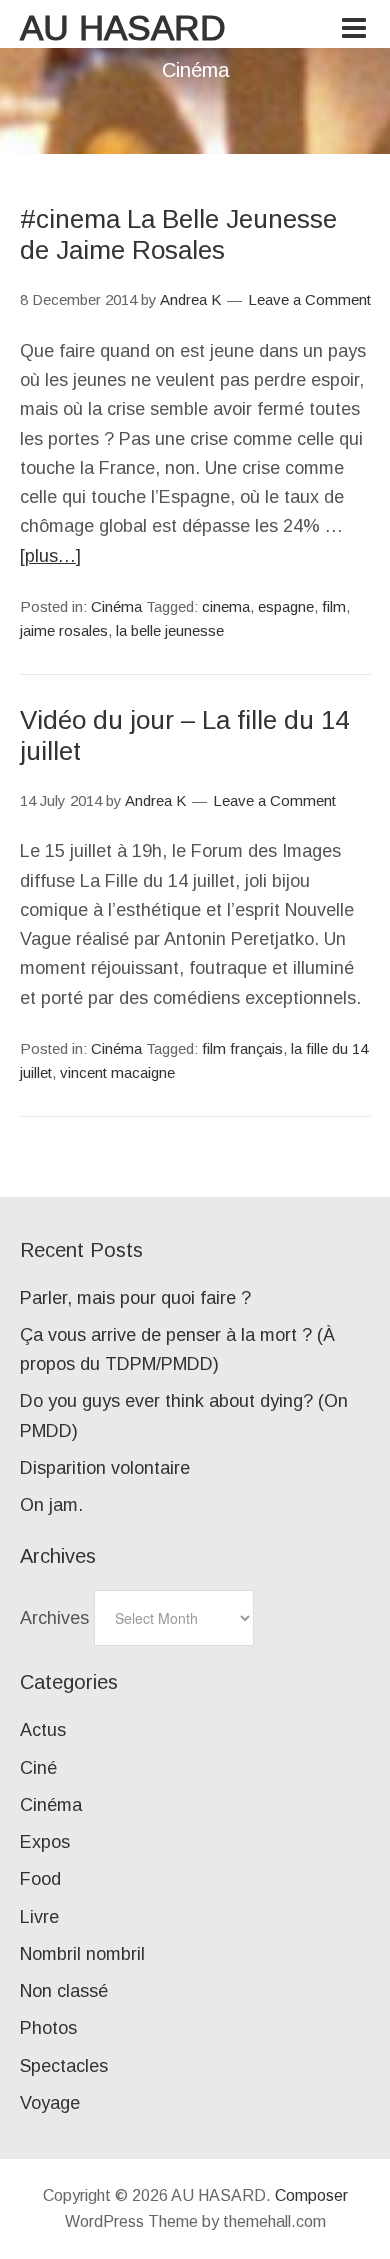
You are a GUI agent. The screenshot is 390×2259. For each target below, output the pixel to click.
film (334, 606)
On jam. (51, 1505)
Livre (39, 1917)
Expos (45, 1842)
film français (242, 1048)
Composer (311, 2195)
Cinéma (116, 606)
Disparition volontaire (105, 1468)
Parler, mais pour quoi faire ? (135, 1298)
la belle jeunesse (170, 630)
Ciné (38, 1768)
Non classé (64, 1991)
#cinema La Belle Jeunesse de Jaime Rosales (178, 234)
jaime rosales (64, 630)
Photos (48, 2028)
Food (40, 1879)
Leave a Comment (309, 299)
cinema (226, 606)
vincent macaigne (117, 1072)
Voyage (50, 2103)
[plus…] (50, 556)
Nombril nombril (82, 1954)
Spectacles (64, 2066)
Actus (43, 1730)
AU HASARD (123, 27)
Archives (54, 1618)
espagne (286, 606)
